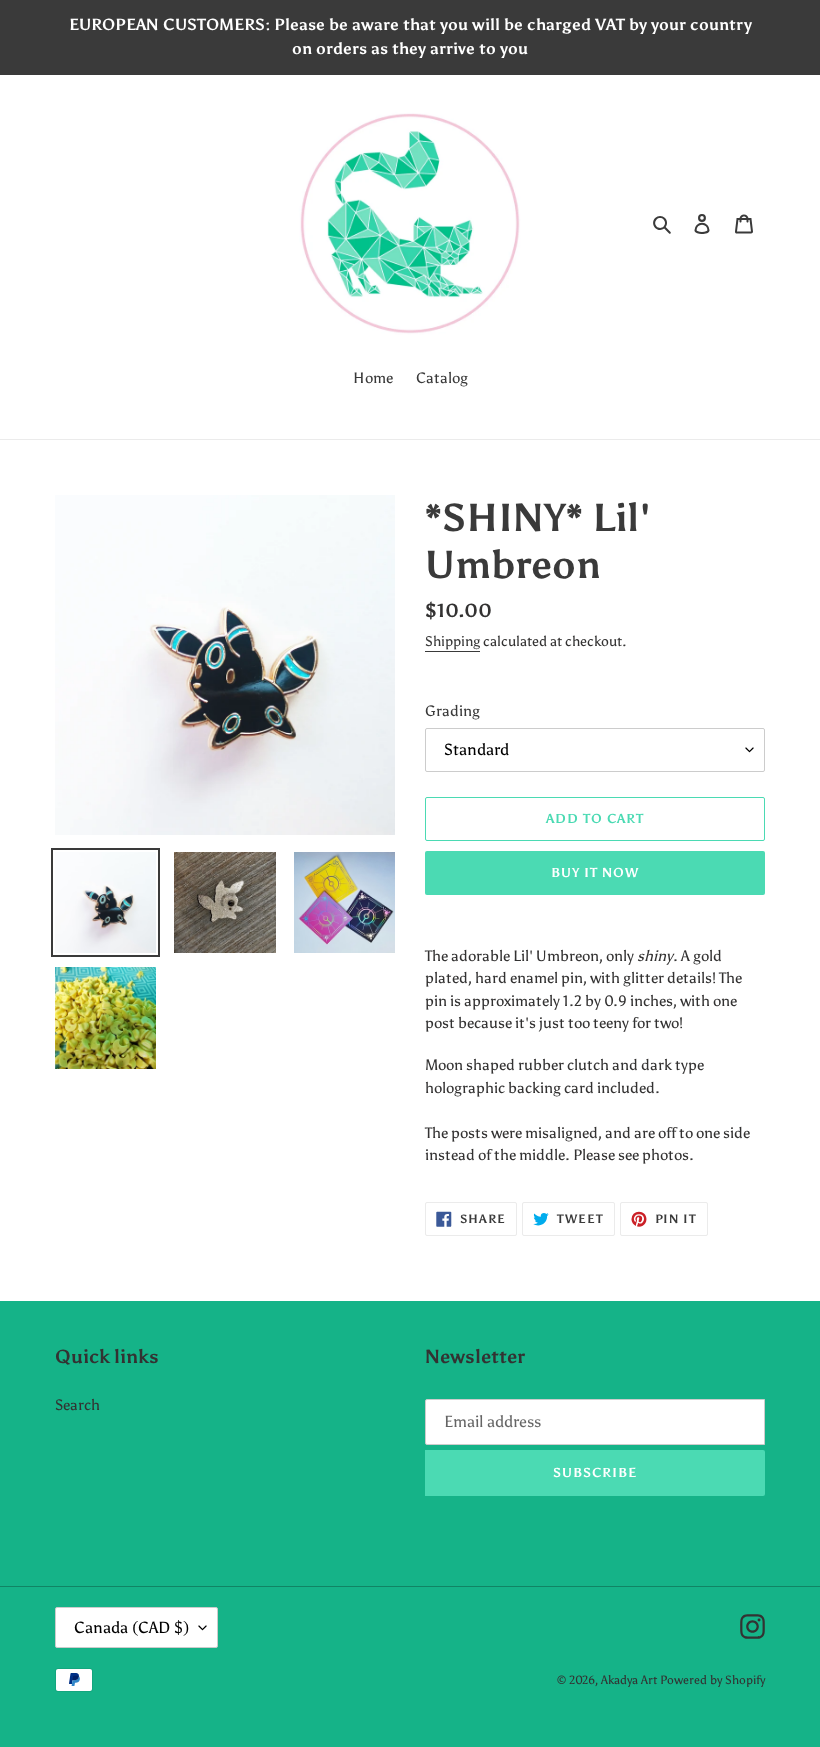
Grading (452, 711)
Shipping (452, 641)
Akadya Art (629, 1680)
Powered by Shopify (712, 1680)
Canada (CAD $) (131, 1627)
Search (77, 1405)
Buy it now (595, 872)
